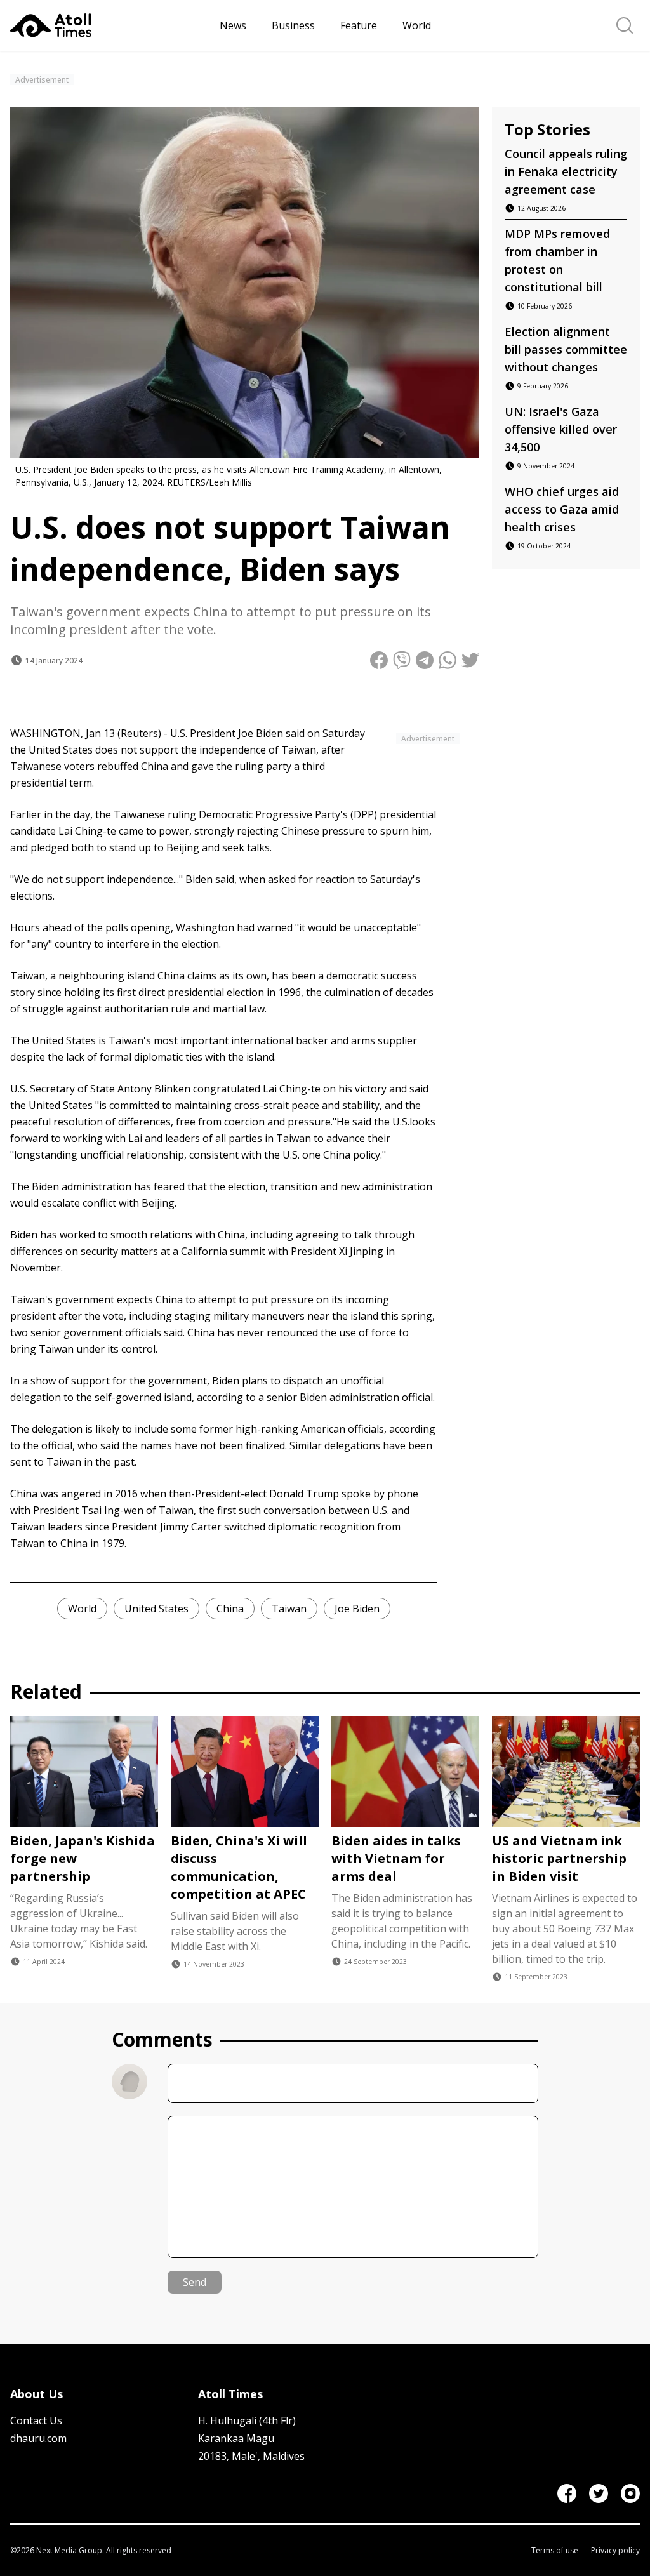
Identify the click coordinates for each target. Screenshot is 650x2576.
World (417, 25)
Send (195, 2282)
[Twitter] (599, 2493)
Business (293, 25)
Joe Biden (357, 1609)
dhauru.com (38, 2438)
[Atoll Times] (110, 25)
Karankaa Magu (236, 2438)
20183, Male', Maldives (251, 2456)
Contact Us (36, 2420)
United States (156, 1609)
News (233, 25)
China (230, 1609)
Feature (359, 25)
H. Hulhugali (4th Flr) (247, 2420)
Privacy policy (615, 2551)
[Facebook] (567, 2493)
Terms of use (555, 2551)
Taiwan (289, 1609)
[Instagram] (630, 2493)
